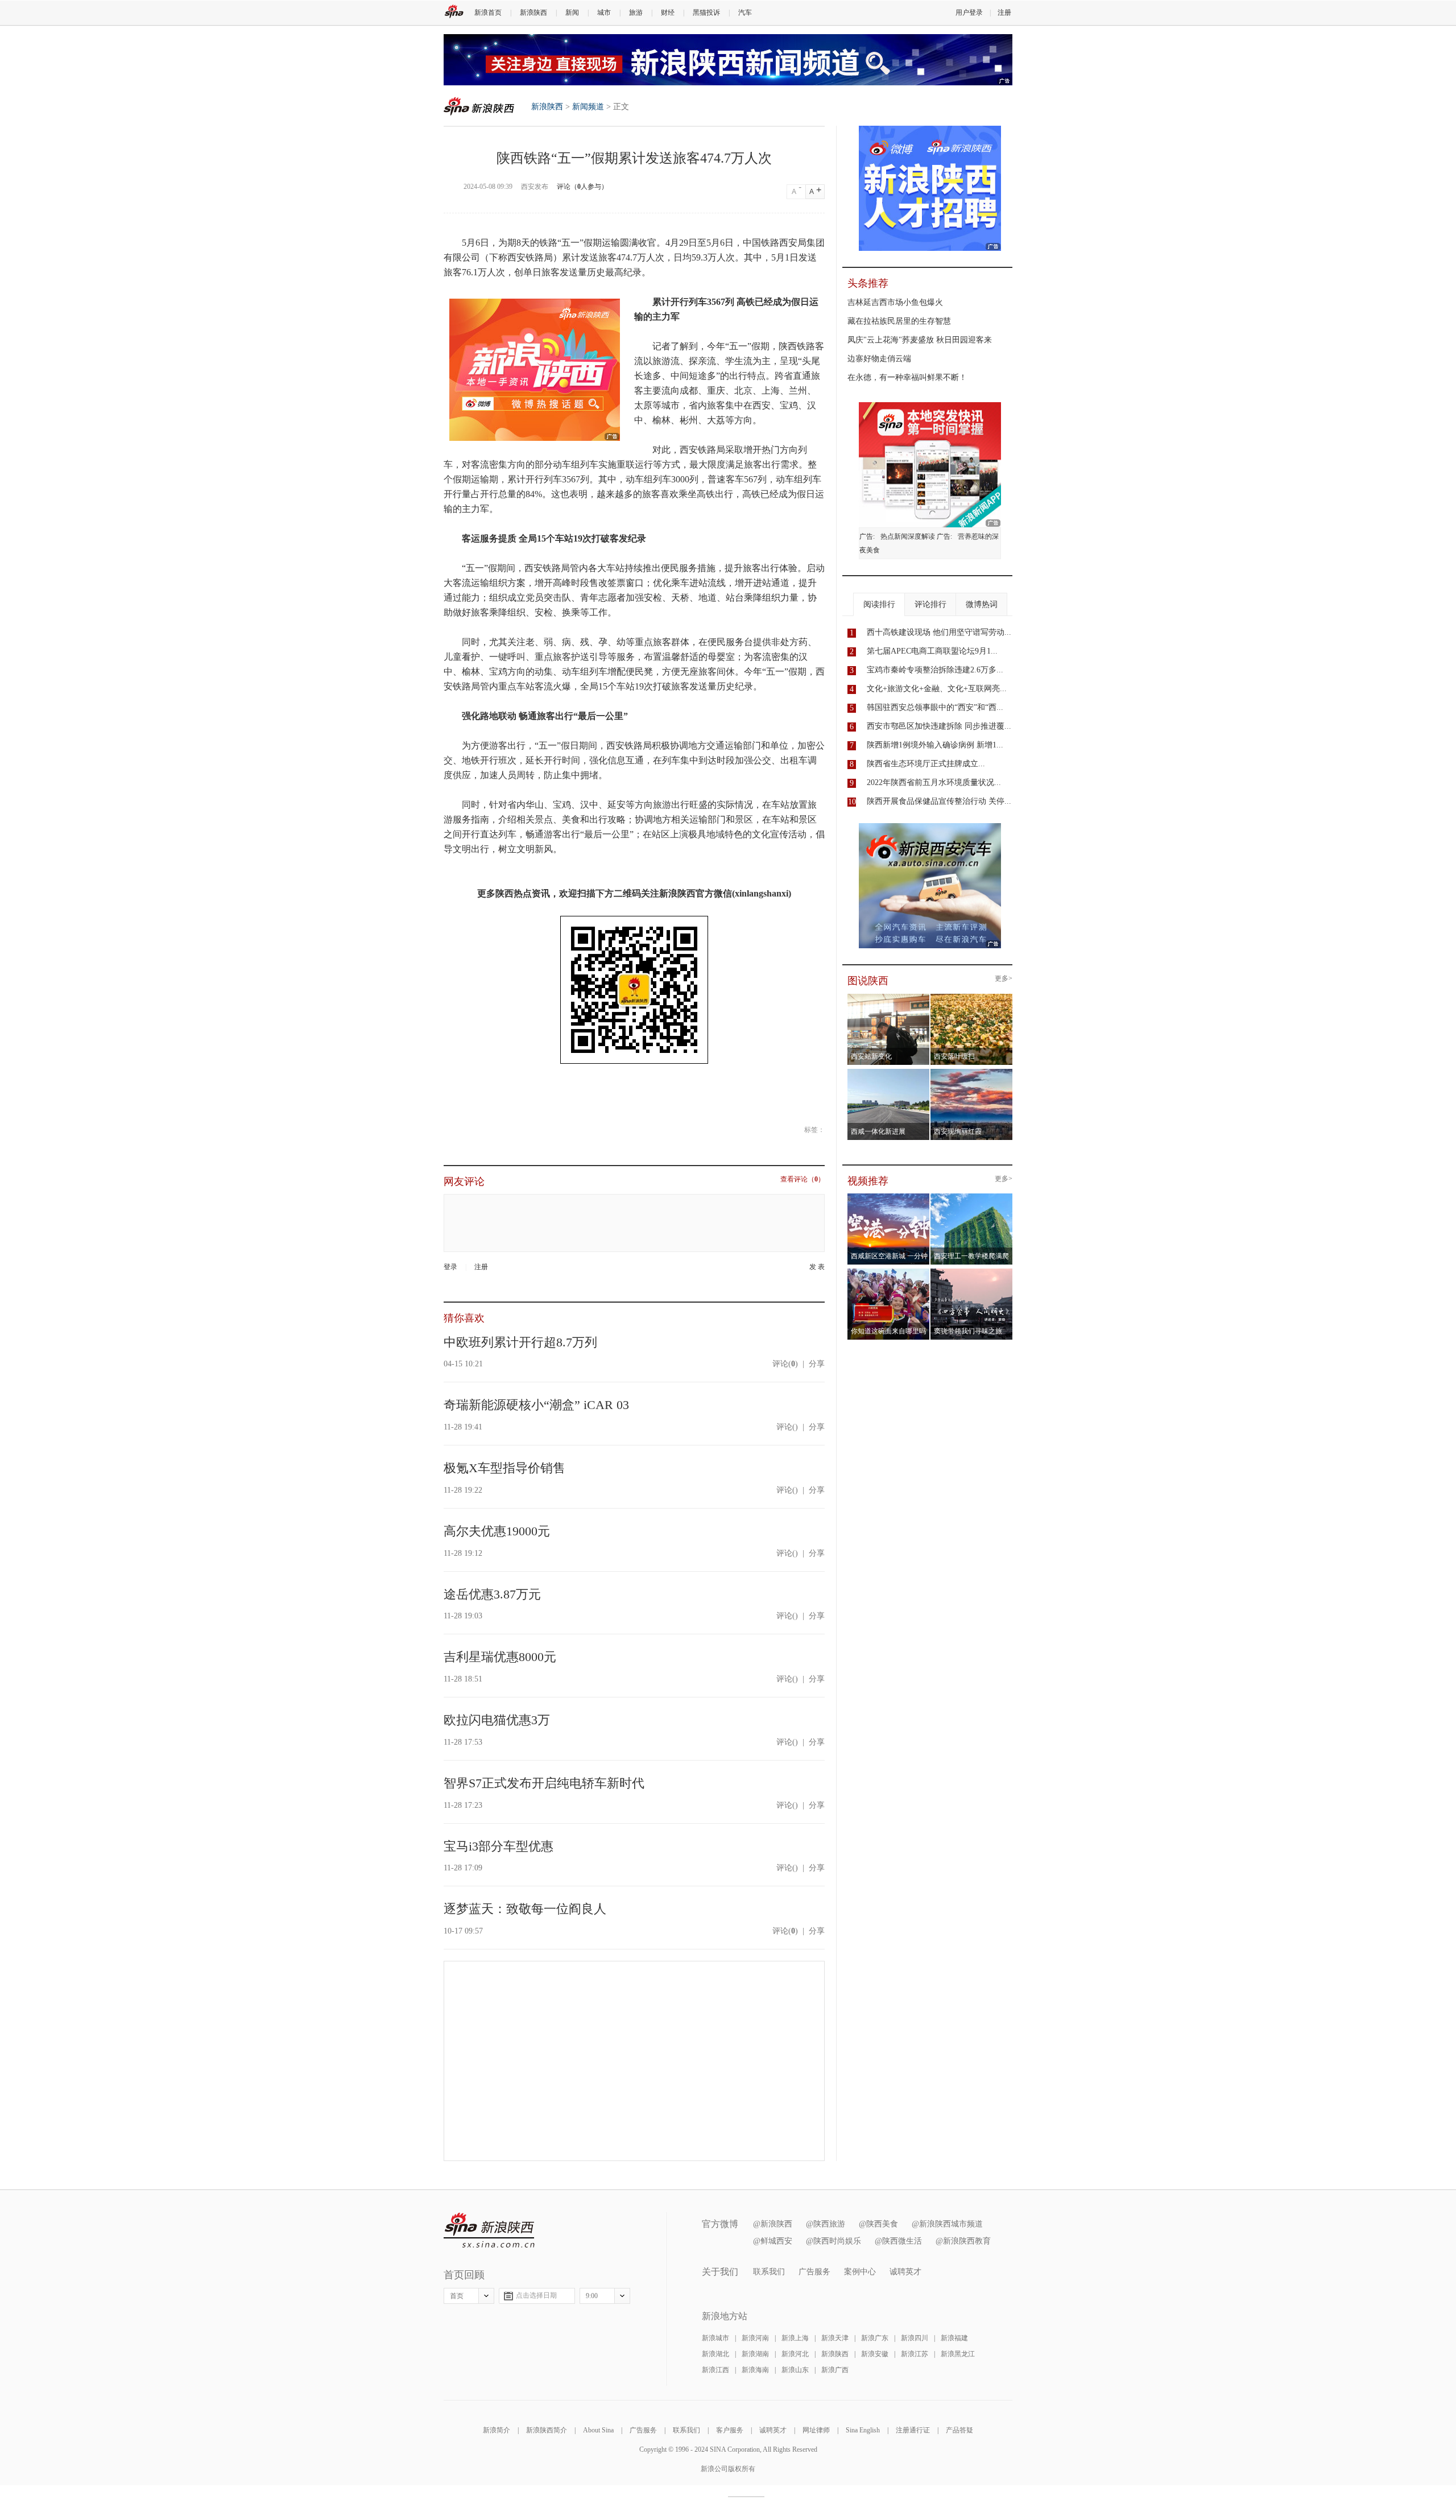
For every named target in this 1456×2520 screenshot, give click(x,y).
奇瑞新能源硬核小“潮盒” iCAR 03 (536, 1405)
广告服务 (814, 2272)
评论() (785, 1364)
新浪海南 (755, 2370)
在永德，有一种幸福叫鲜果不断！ (907, 377)
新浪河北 (795, 2354)
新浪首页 (488, 13)
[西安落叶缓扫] (972, 997)
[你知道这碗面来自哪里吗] (889, 1272)
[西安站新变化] (889, 997)
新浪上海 (795, 2338)
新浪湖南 (755, 2354)
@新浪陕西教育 (963, 2241)
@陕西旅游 (826, 2224)
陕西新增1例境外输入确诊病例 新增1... (935, 745)
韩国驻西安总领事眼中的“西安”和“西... (935, 707)
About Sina (598, 2430)
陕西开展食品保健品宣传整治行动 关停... (939, 801)
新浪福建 (954, 2338)
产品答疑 (959, 2430)
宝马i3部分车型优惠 (499, 1846)
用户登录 (969, 13)
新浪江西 (715, 2370)
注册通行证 (913, 2430)
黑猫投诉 (706, 13)
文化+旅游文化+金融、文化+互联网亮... (937, 689)
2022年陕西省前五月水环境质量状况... (934, 782)
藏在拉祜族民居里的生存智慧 (899, 321)
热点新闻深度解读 (908, 536)
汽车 (745, 13)
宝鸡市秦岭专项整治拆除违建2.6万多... (935, 670)
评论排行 (930, 604)
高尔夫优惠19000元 (497, 1531)
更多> (1004, 979)
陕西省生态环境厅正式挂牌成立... (926, 764)
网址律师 (816, 2430)
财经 (668, 13)
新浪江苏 (915, 2354)
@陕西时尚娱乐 (834, 2241)
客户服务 (730, 2430)
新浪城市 (715, 2338)
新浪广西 (835, 2370)
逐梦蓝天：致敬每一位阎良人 (525, 1909)
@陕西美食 (878, 2224)
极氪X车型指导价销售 (504, 1468)
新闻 (572, 13)
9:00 (592, 2296)
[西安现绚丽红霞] (972, 1072)
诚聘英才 (905, 2272)
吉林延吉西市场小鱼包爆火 (895, 302)
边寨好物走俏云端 (879, 359)
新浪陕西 (533, 13)
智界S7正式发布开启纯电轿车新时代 (544, 1783)
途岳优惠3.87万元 (492, 1594)
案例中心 (860, 2272)
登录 (450, 1267)
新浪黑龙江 (958, 2354)
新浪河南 (755, 2338)
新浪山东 (795, 2370)
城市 (604, 13)
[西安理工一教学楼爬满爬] (972, 1197)
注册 (1004, 13)
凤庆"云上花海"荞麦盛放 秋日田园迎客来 (920, 340)
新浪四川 (915, 2338)
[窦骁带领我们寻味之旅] (972, 1272)
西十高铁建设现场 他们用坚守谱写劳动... (939, 632)
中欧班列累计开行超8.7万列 (520, 1342)
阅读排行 (879, 604)
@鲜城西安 (773, 2241)
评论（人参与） (582, 187)
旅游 (636, 13)
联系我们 (769, 2272)
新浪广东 (875, 2338)
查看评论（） (803, 1180)
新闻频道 (588, 107)
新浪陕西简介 (547, 2430)
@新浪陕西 (773, 2224)
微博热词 (982, 604)
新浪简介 (497, 2430)
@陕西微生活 (898, 2241)
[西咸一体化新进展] (889, 1072)
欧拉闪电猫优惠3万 (497, 1720)
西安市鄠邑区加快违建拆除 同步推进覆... (939, 726)
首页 (457, 2296)
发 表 (817, 1267)
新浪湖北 (715, 2354)
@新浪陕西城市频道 (947, 2224)
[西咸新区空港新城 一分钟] (889, 1197)
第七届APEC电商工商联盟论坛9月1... (932, 651)
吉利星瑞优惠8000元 (500, 1657)
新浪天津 (835, 2338)
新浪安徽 (875, 2354)
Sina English (863, 2430)
